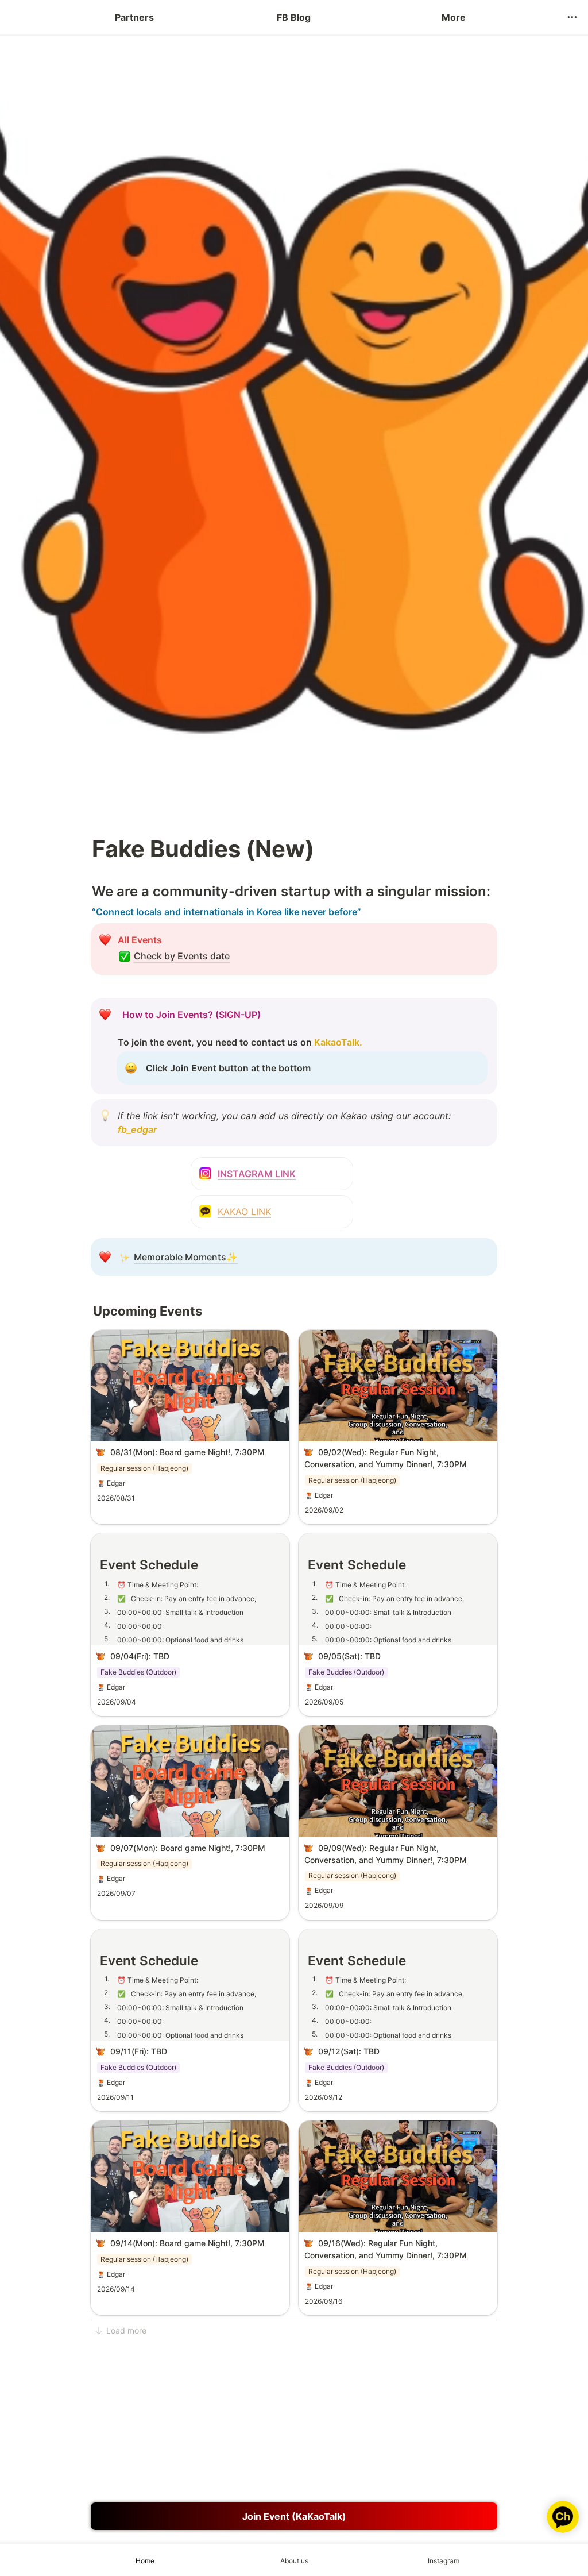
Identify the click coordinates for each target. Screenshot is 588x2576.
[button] (572, 17)
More (454, 17)
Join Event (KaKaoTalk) (294, 2516)
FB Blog (294, 17)
